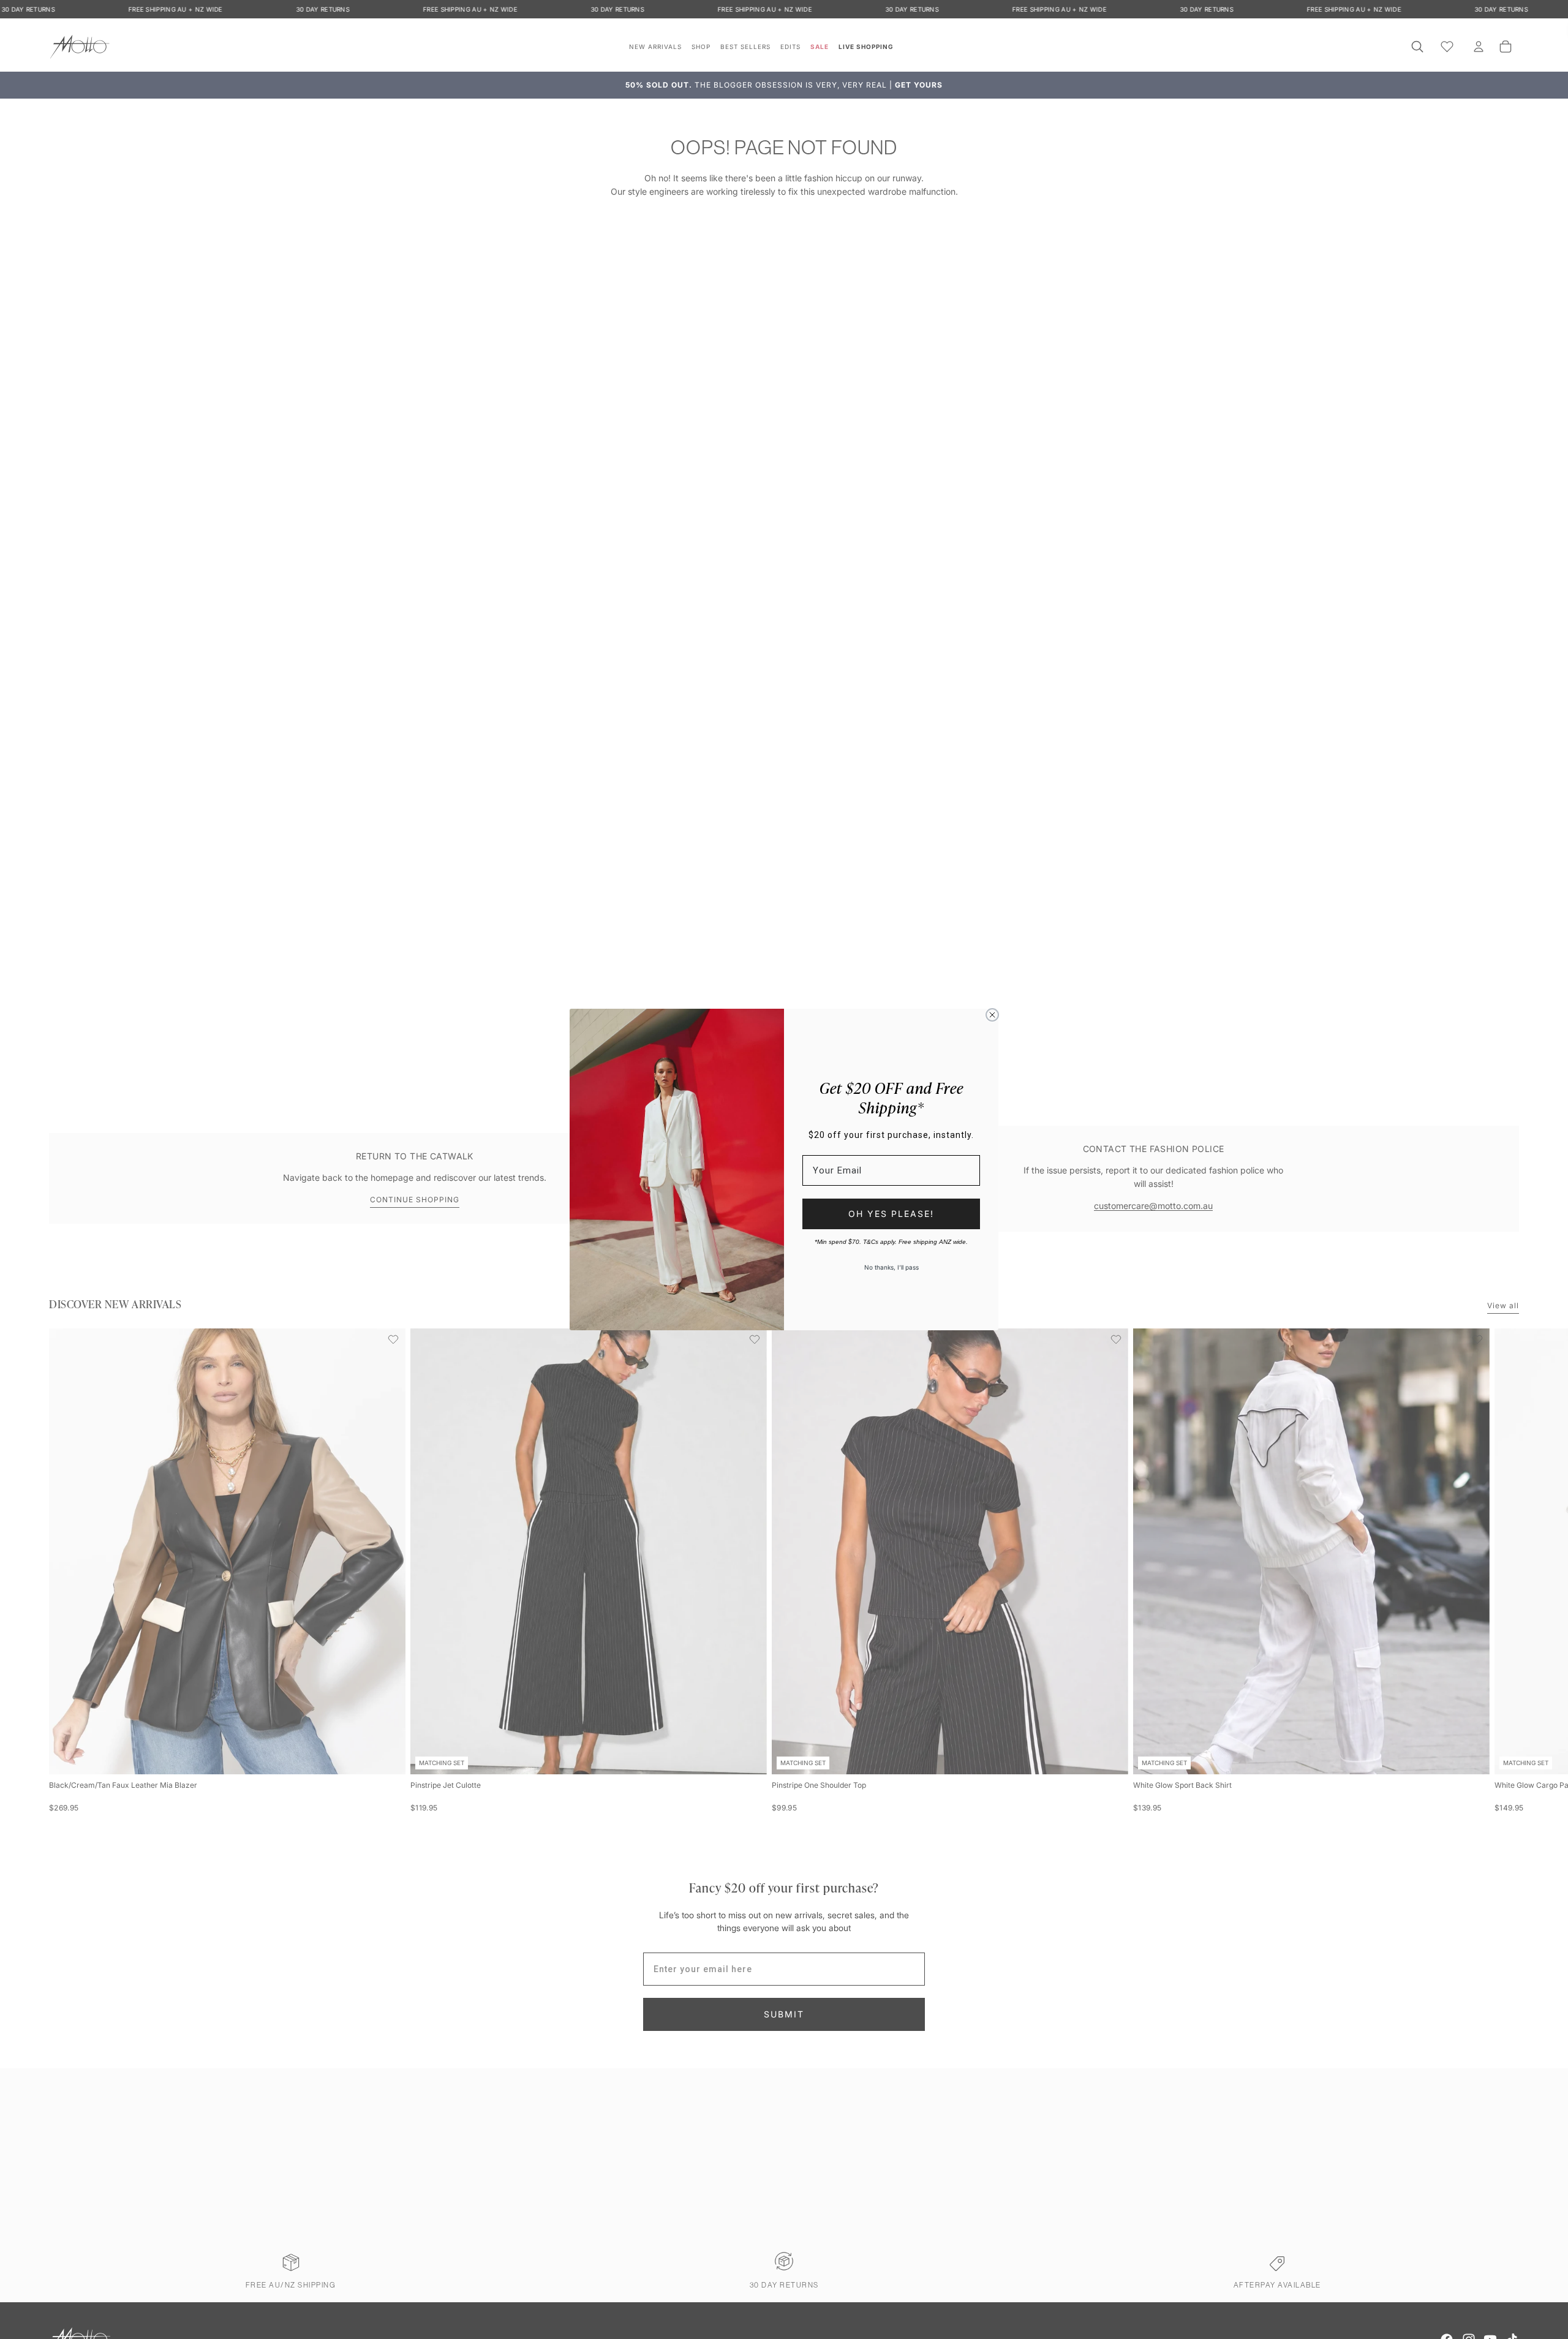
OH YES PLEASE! (891, 1214)
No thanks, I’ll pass (891, 1267)
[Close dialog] (992, 1015)
